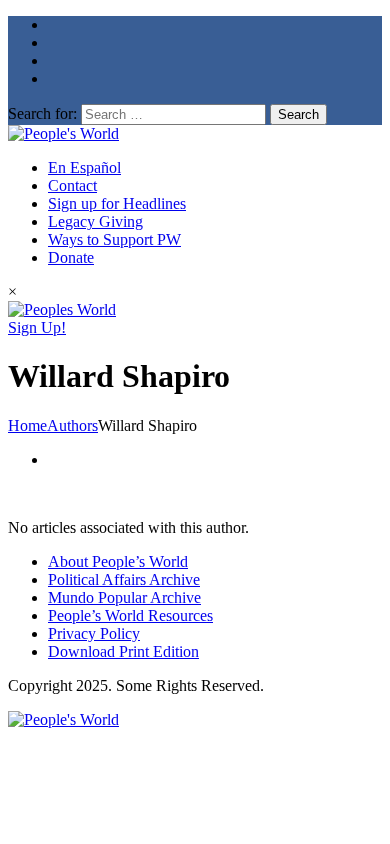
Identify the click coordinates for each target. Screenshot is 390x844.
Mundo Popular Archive (124, 597)
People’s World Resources (130, 615)
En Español (84, 167)
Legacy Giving (95, 221)
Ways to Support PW (114, 239)
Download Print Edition (123, 651)
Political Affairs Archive (124, 579)
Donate (71, 257)
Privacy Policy (94, 633)
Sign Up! (37, 327)
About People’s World (118, 561)
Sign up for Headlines (117, 203)
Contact (72, 185)
